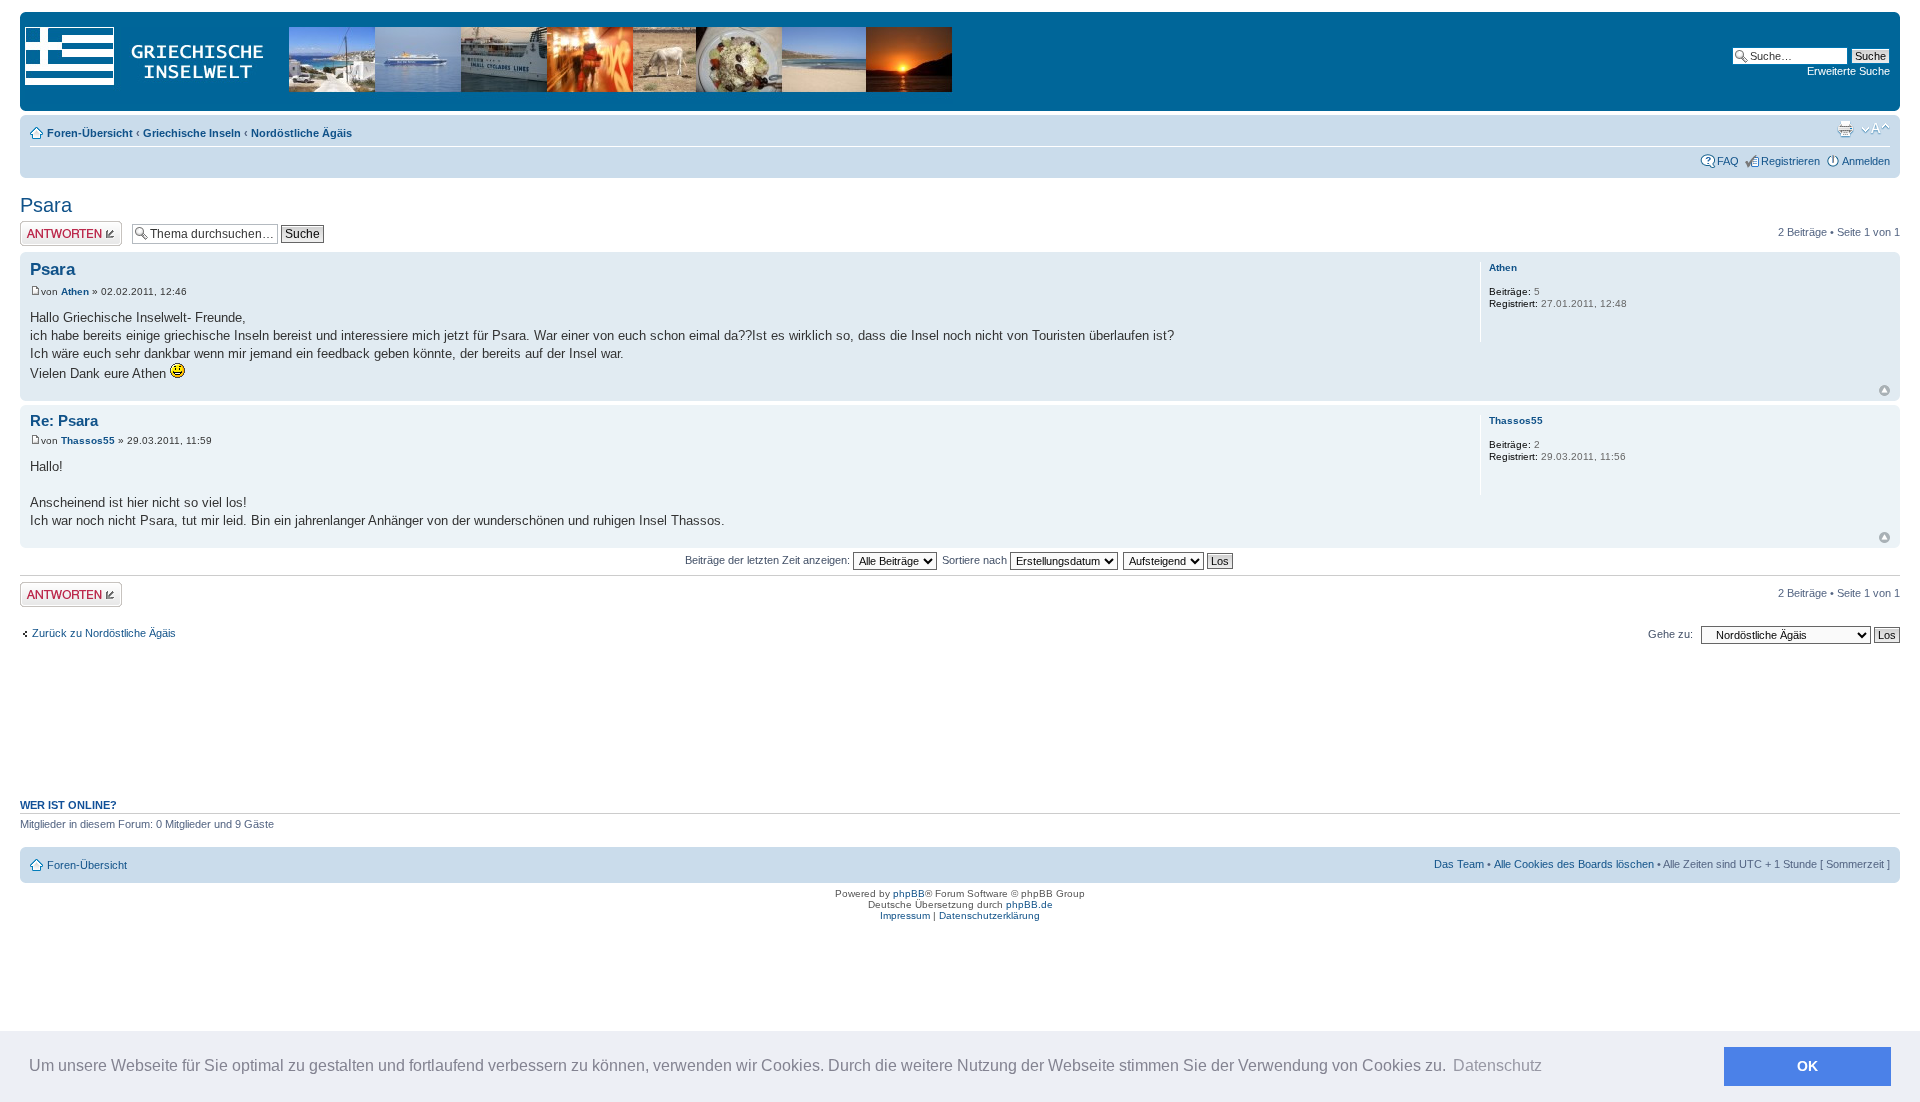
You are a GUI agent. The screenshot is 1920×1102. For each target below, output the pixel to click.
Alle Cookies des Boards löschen (1574, 864)
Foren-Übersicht (90, 133)
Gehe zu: (1670, 634)
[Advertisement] (960, 732)
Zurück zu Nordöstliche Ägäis (104, 633)
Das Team (1459, 864)
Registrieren (1790, 161)
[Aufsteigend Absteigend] (1179, 560)
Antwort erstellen (60, 227)
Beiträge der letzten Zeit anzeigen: (769, 560)
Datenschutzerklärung (989, 915)
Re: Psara (64, 420)
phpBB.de (1029, 904)
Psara (46, 205)
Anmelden (1866, 161)
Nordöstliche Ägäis (301, 133)
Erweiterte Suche (1848, 71)
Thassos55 (88, 440)
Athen (75, 291)
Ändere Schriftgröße (1875, 129)
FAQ (1728, 161)
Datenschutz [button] (1497, 1065)
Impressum (905, 915)
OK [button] (1807, 1066)
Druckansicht (1845, 129)
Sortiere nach (976, 560)
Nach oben (1884, 390)
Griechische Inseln (192, 133)
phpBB (909, 893)
